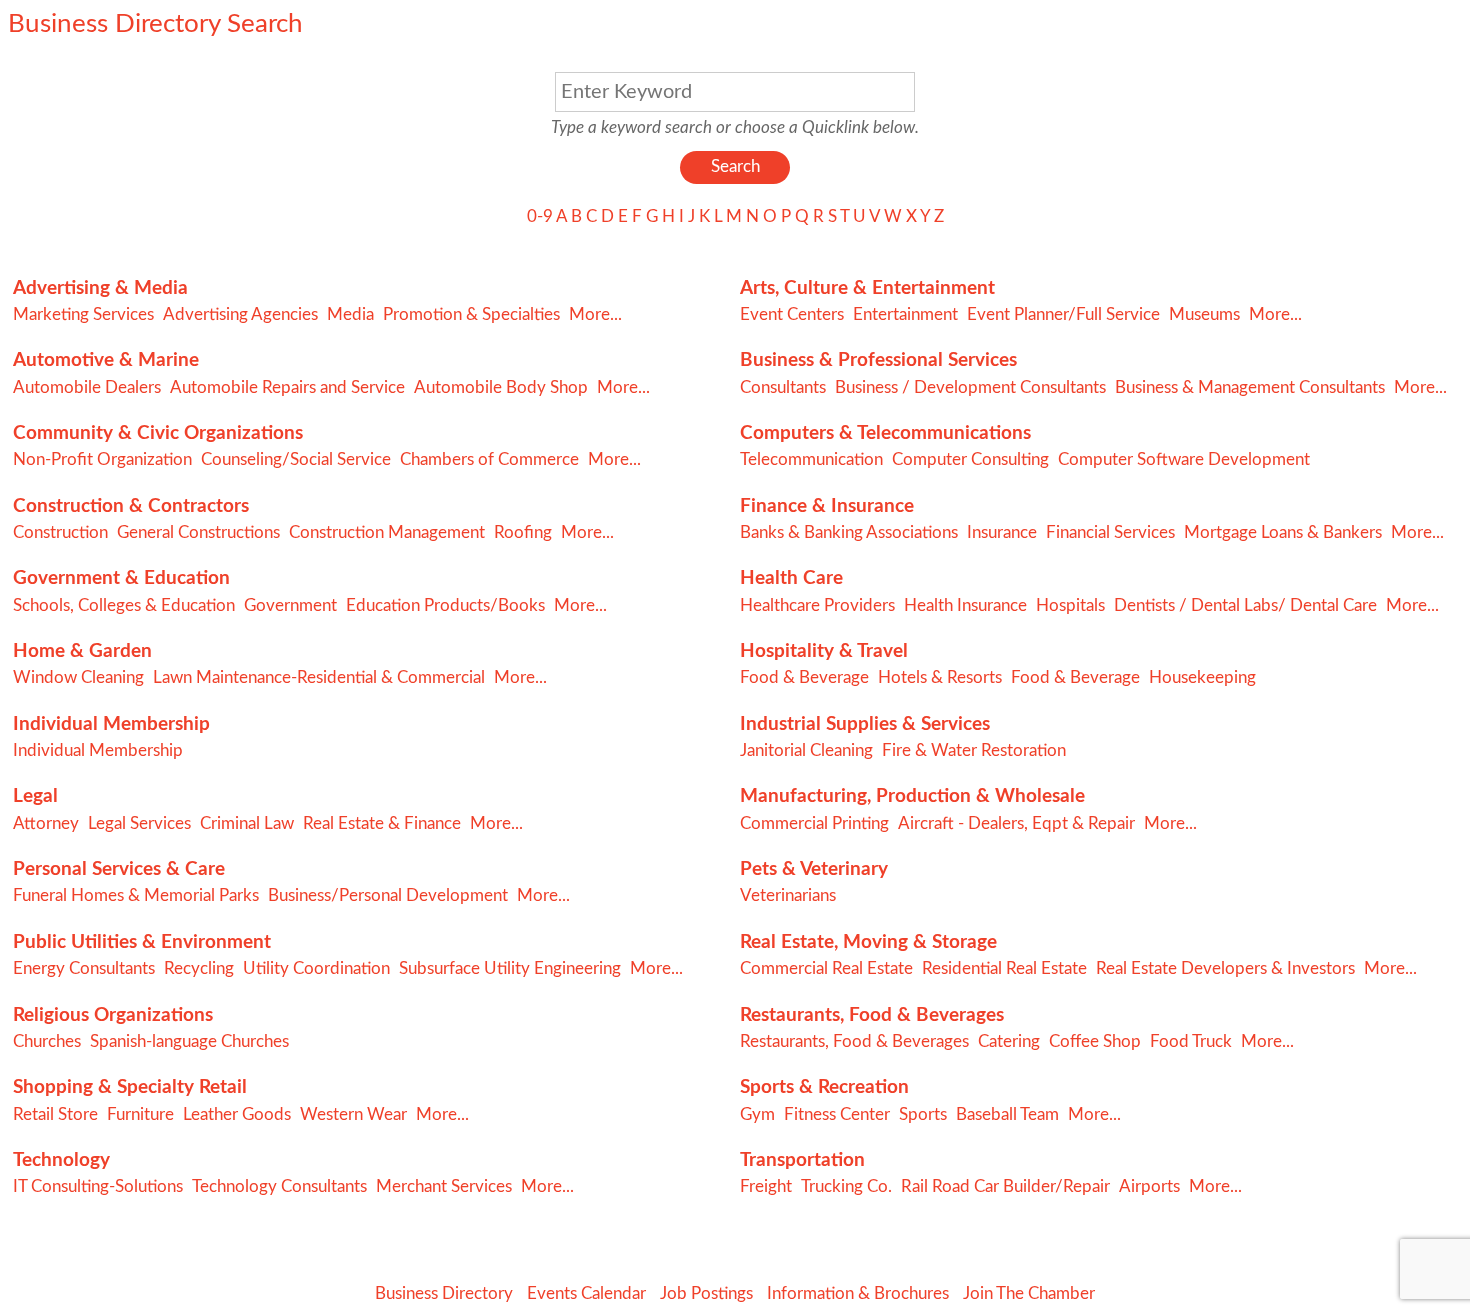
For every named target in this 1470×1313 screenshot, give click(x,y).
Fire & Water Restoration (974, 750)
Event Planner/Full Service (1063, 314)
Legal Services (139, 823)
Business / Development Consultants (970, 387)
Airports (1149, 1186)
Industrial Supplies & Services (865, 724)
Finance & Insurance (827, 506)
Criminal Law (247, 823)
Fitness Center (837, 1114)
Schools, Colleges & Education (124, 605)
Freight (766, 1186)
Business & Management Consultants (1250, 387)
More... (595, 314)
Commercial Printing (814, 823)
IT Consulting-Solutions (98, 1186)
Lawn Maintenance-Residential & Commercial (319, 677)
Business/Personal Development (388, 895)
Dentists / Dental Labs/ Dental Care (1245, 605)
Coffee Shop (1095, 1041)
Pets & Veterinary (814, 869)
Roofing (523, 532)
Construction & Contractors (131, 506)
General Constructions (198, 532)
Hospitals (1070, 605)
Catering (1009, 1041)
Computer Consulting (970, 459)
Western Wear (353, 1114)
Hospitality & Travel (824, 651)
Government (290, 605)
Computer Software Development (1184, 459)
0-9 (540, 216)
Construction (60, 532)
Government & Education (121, 578)
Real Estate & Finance (382, 823)
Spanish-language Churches (189, 1041)
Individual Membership (111, 724)
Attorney (46, 823)
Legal (35, 796)
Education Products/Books (445, 605)
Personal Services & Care (119, 869)
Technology (61, 1160)
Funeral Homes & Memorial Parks (136, 895)
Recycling (199, 968)
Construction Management (387, 532)
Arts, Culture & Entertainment (867, 288)
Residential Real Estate (1004, 968)
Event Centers (792, 314)
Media (350, 314)
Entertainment (905, 314)
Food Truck (1191, 1041)
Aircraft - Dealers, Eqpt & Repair (1016, 823)
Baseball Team (1007, 1114)
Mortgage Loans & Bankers (1283, 532)
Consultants (783, 387)
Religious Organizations (113, 1015)
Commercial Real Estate (826, 968)
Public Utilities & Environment (142, 942)
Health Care (791, 578)
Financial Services (1110, 532)
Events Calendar (586, 1293)
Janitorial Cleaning (806, 750)
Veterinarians (788, 895)
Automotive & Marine (106, 360)
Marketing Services (83, 314)
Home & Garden (82, 651)
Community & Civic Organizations (158, 433)
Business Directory (444, 1293)
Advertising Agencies (240, 314)
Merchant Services (444, 1186)
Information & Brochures (858, 1293)
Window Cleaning (78, 677)
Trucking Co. (846, 1186)
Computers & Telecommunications (885, 433)
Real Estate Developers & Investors (1225, 968)
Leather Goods (237, 1114)
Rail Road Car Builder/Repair (1005, 1186)
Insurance (1002, 532)
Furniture (140, 1114)
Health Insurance (965, 605)
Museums (1204, 314)
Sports (923, 1114)
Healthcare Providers (817, 605)
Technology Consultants (279, 1186)
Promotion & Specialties (471, 314)
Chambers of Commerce (489, 459)
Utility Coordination (316, 968)
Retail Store (55, 1114)
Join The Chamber (1029, 1293)
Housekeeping (1202, 677)
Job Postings (706, 1293)
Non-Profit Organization (102, 459)
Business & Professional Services (878, 360)
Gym (757, 1114)
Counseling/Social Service (296, 459)
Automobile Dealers (87, 387)
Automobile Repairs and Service (287, 387)
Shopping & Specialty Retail (130, 1087)
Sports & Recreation (824, 1087)
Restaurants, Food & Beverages (872, 1015)
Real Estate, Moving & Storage (868, 942)
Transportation (802, 1160)
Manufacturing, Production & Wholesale (912, 796)
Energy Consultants (84, 968)
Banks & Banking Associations (849, 532)
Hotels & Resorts (940, 677)
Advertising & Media (100, 288)
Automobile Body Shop (501, 387)
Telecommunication (811, 459)
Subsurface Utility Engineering (510, 968)
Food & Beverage (804, 677)
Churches (47, 1041)
